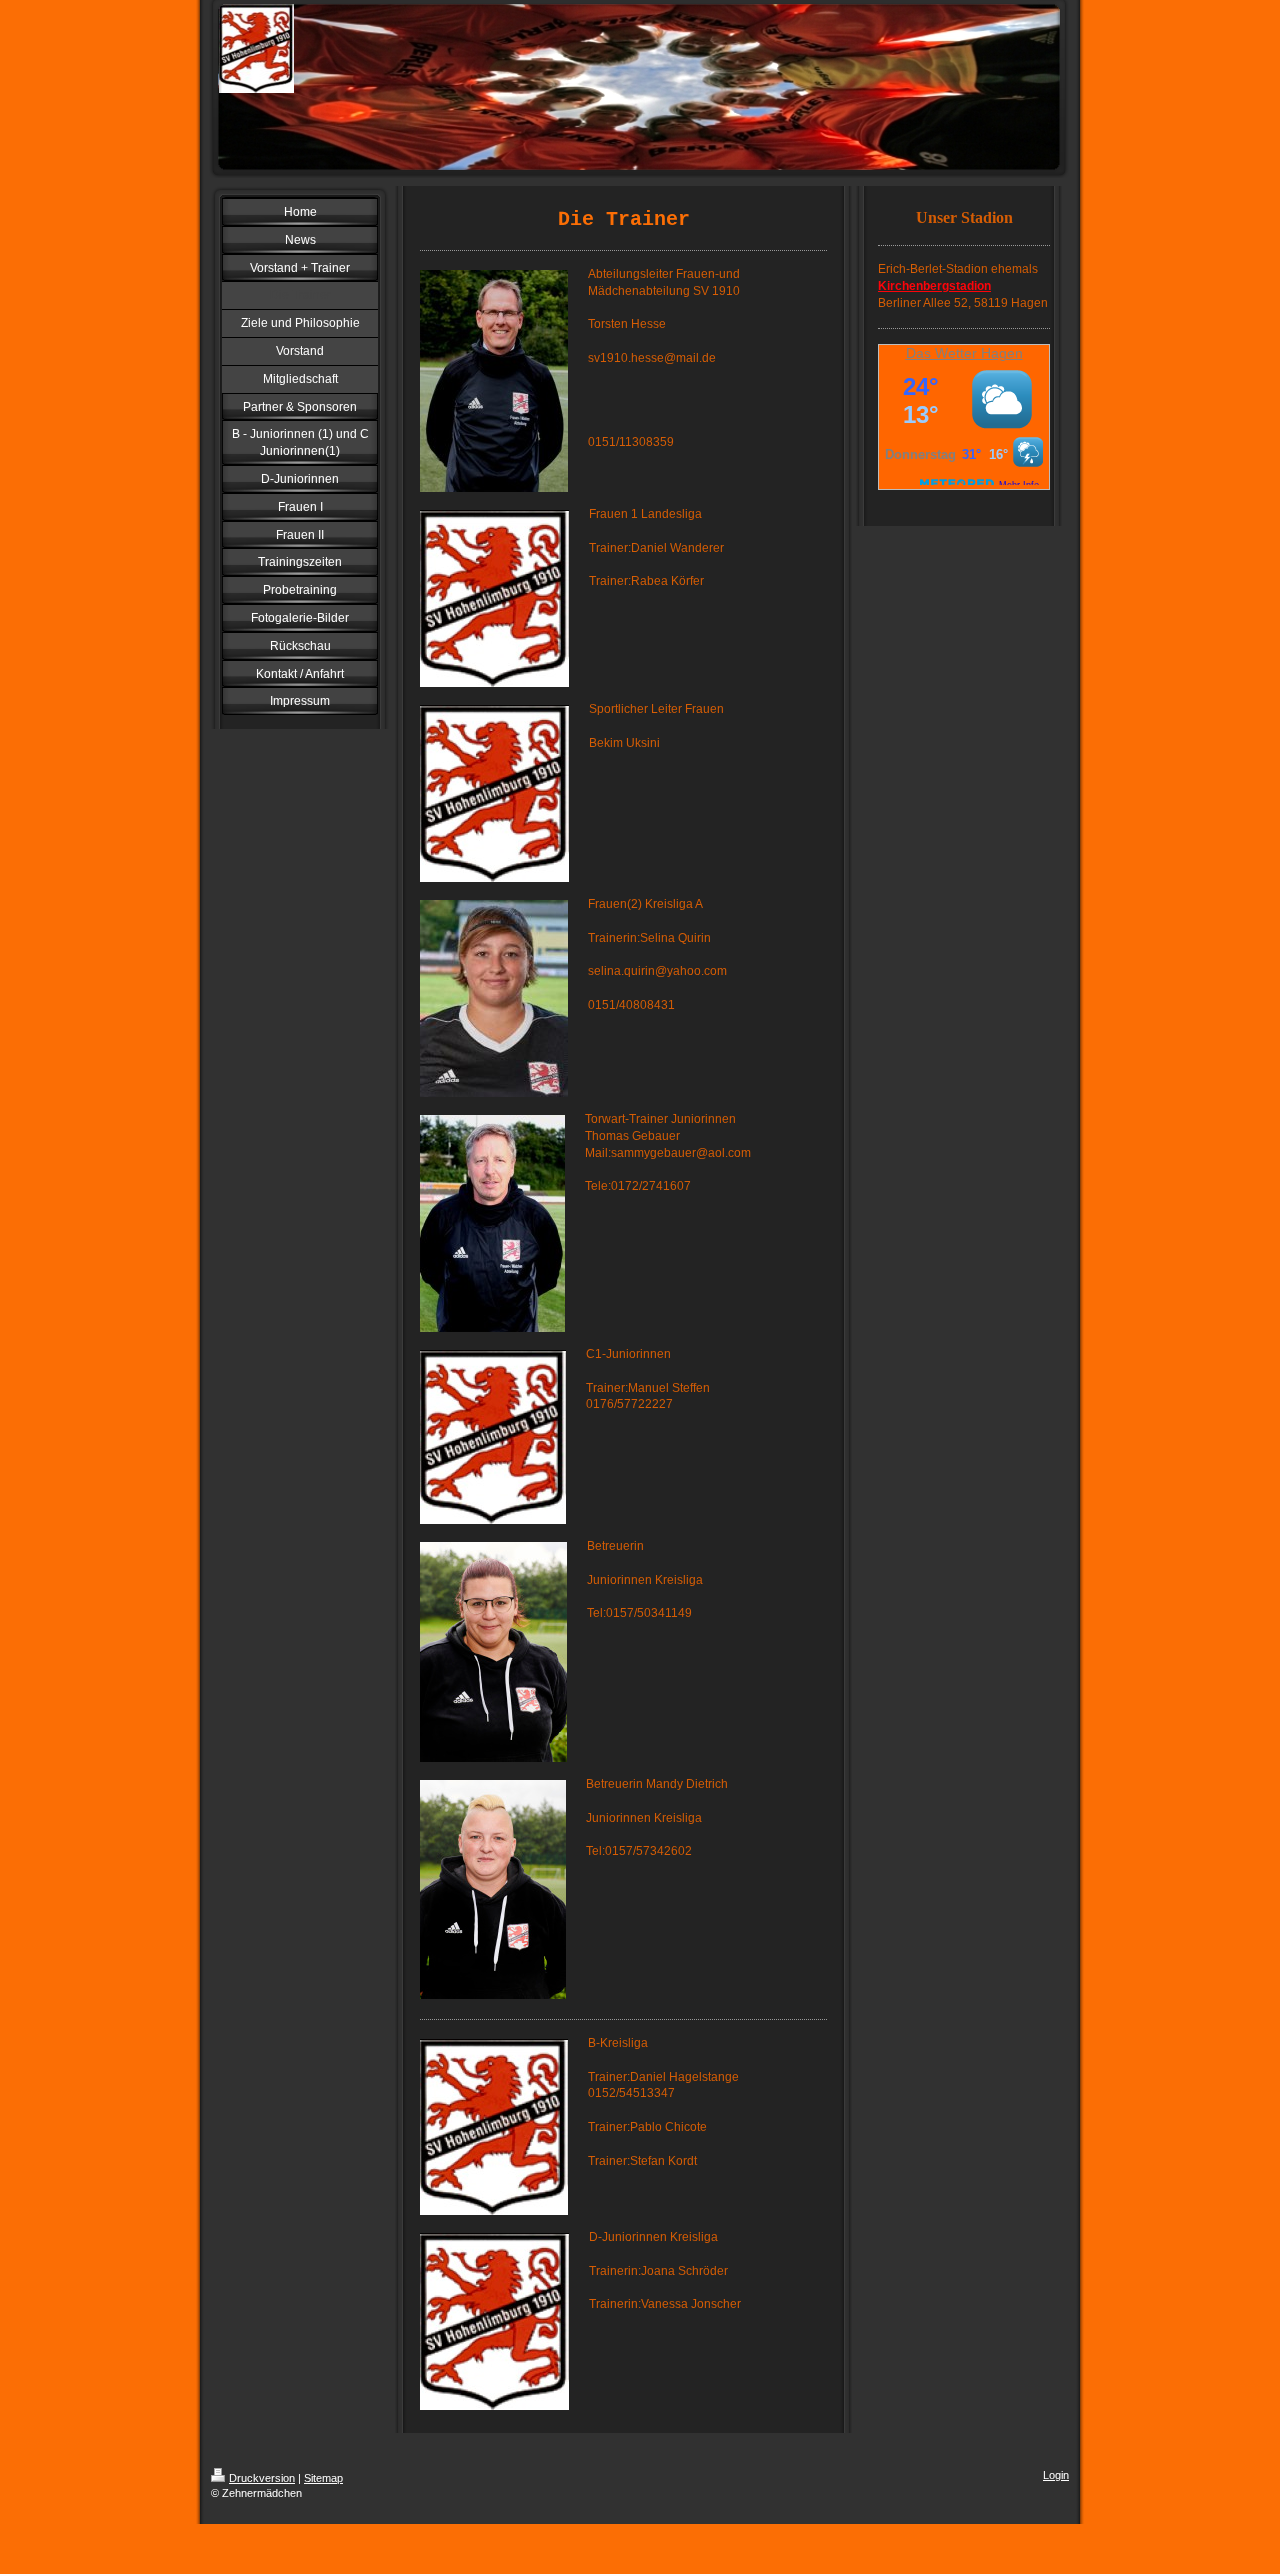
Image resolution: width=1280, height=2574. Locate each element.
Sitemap (323, 2478)
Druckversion (262, 2478)
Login (1056, 2475)
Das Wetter (941, 353)
